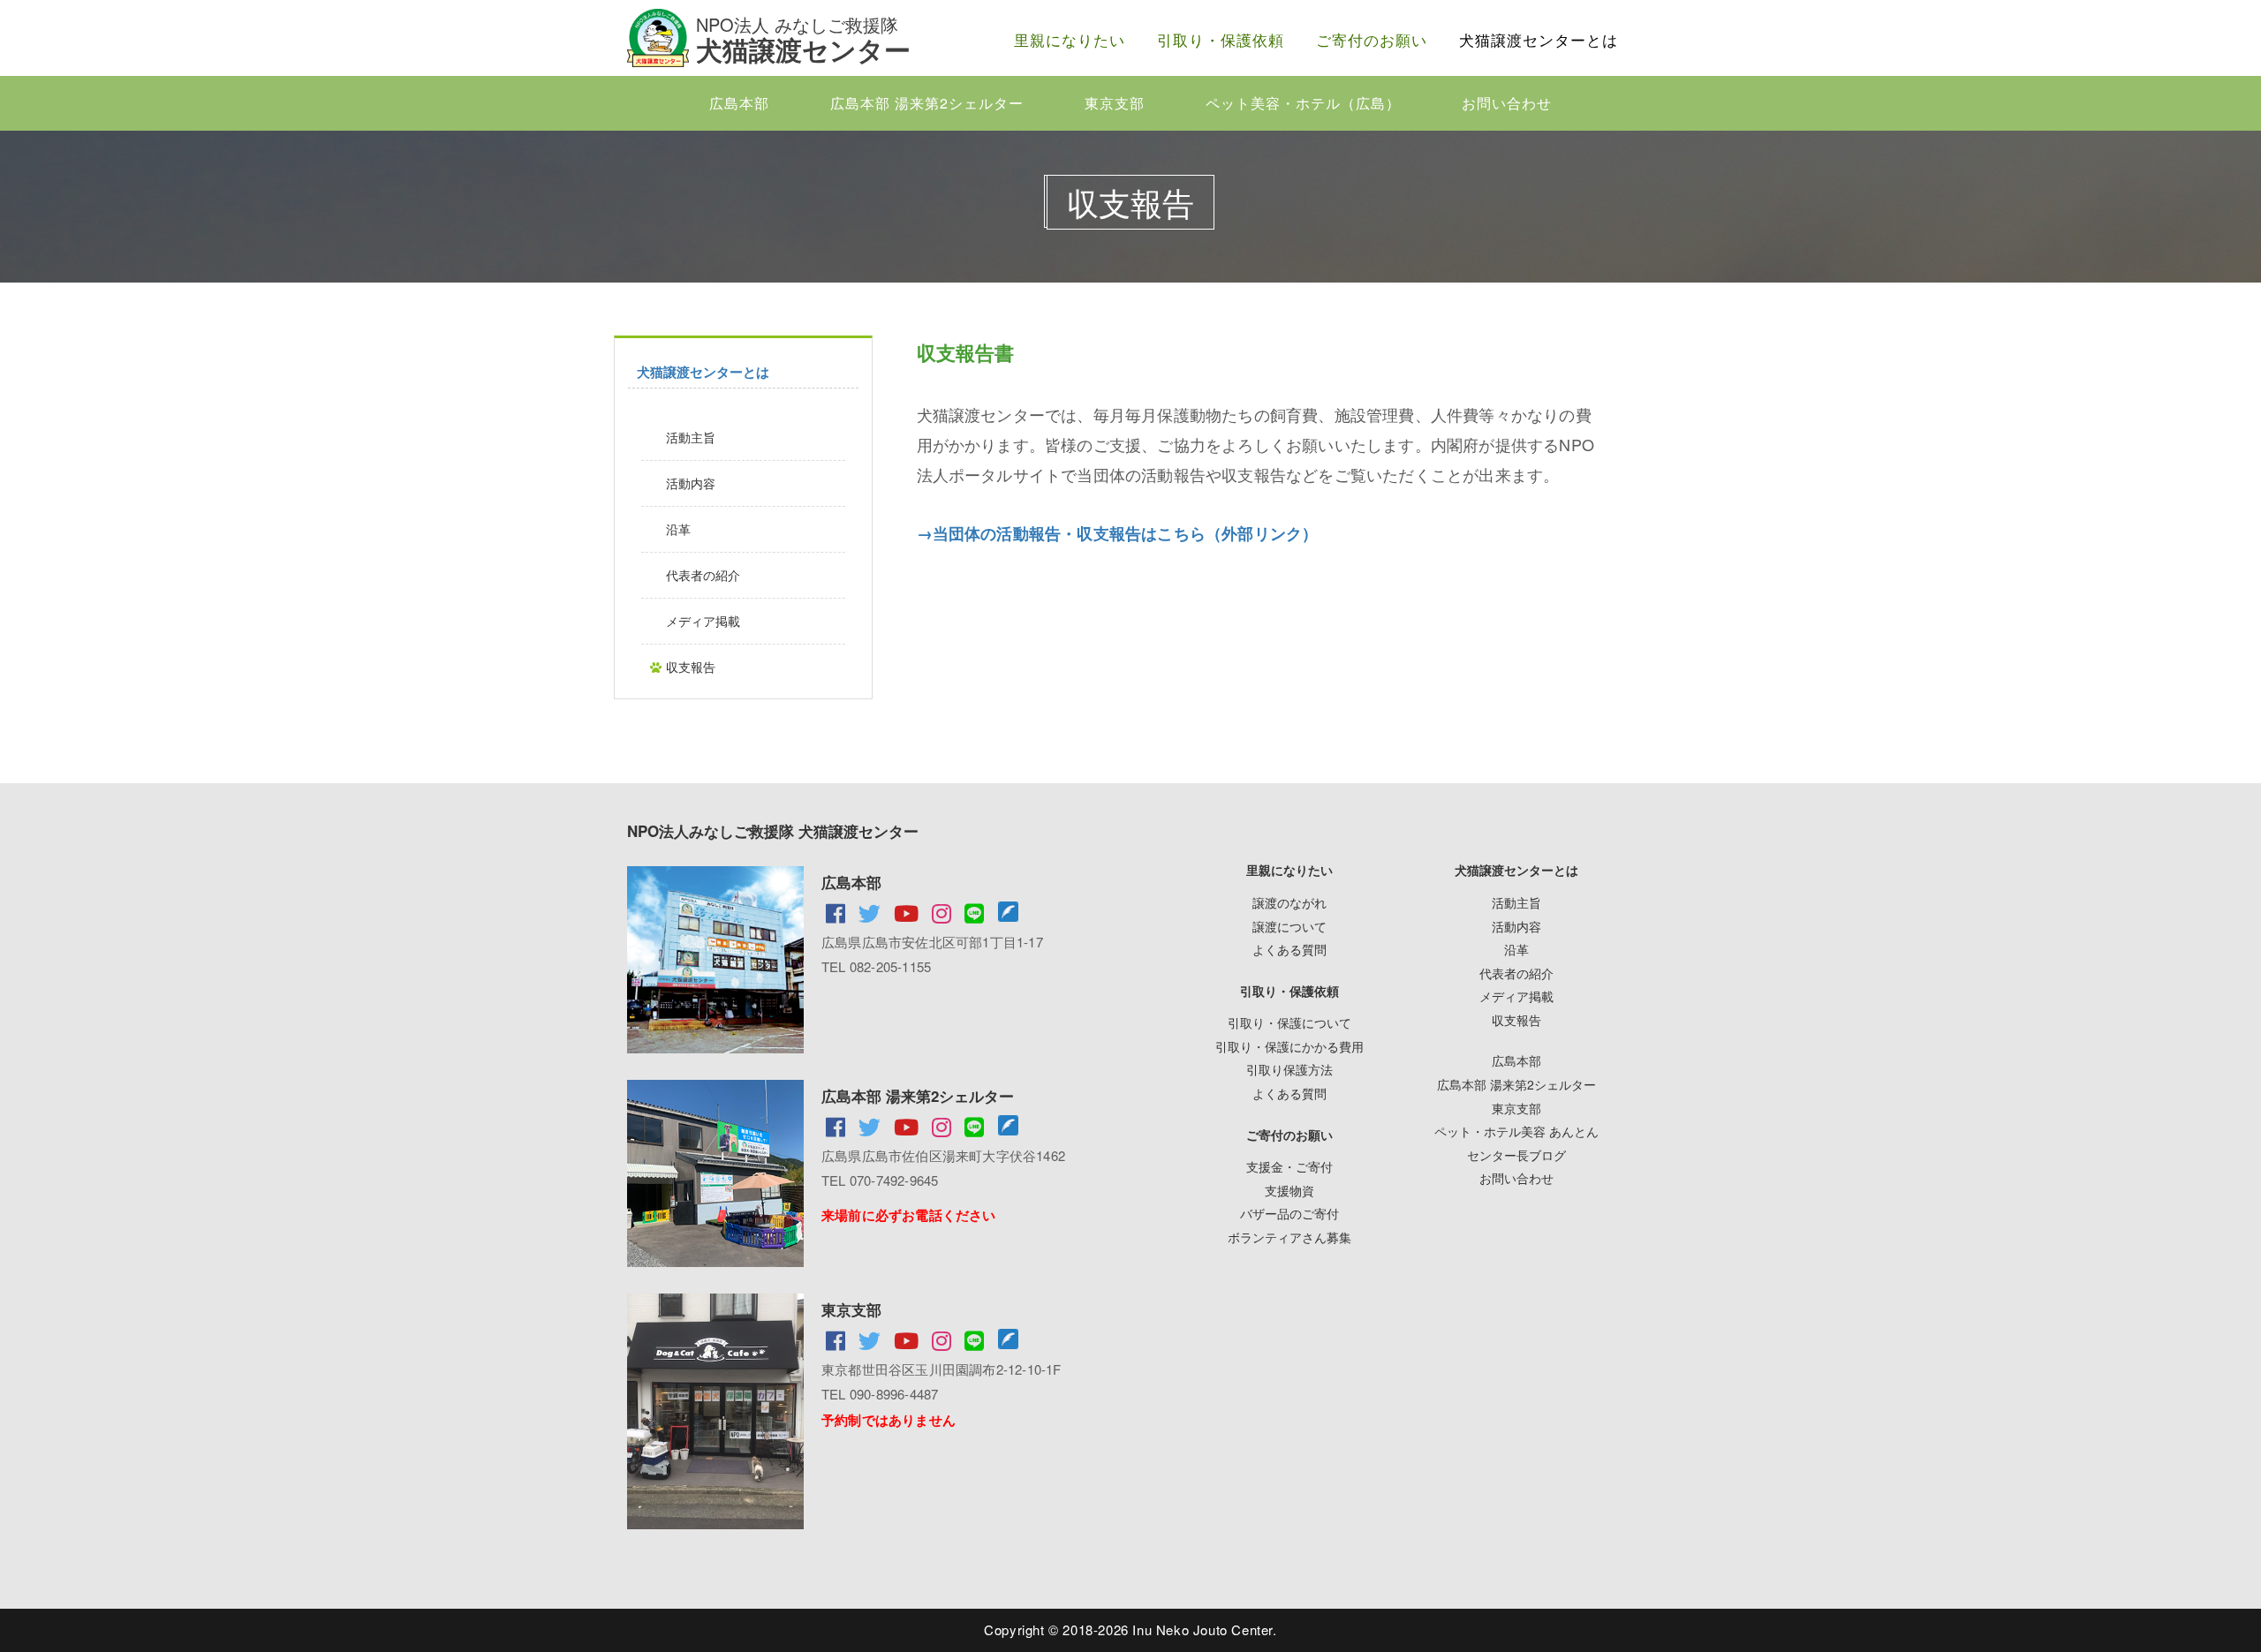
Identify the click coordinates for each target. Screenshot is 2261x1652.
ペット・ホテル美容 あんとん (1516, 1131)
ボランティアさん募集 (1289, 1237)
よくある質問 (1289, 949)
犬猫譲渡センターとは (1539, 39)
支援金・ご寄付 (1289, 1166)
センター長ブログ (1516, 1155)
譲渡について (1289, 926)
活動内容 (691, 483)
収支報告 (691, 667)
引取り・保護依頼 (1221, 39)
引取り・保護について (1289, 1022)
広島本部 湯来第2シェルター (927, 103)
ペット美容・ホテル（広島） (1303, 103)
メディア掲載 (703, 621)
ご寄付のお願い (1372, 39)
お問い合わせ (1507, 103)
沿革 (678, 529)
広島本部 (739, 103)
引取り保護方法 (1289, 1069)
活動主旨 (691, 437)
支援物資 (1289, 1190)
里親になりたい (1070, 39)
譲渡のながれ (1289, 902)
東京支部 (1115, 103)
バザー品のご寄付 (1289, 1213)
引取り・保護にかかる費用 (1289, 1046)
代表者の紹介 (703, 575)
